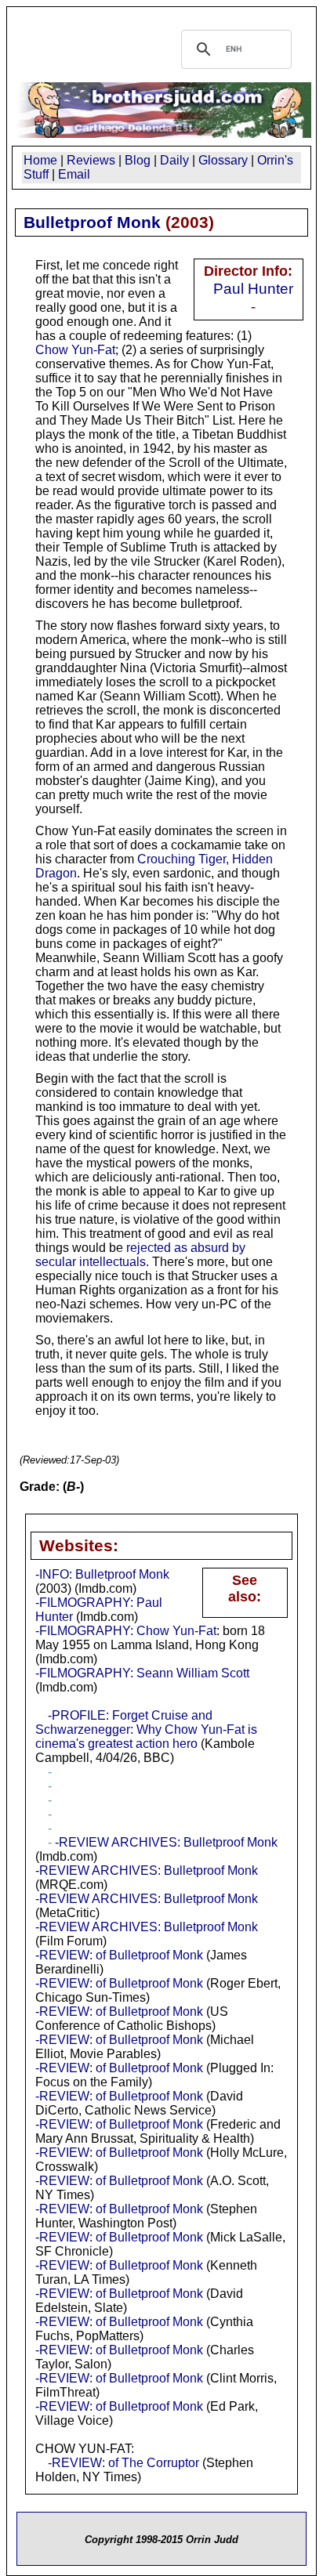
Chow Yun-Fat (75, 350)
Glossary (223, 160)
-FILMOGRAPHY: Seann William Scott (142, 1673)
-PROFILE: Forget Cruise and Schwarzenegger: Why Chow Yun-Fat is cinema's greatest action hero (146, 1729)
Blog (138, 160)
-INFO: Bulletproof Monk (102, 1574)
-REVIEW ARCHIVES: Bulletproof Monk (166, 1842)
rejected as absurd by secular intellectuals (140, 1255)
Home (40, 160)
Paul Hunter (253, 288)
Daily (174, 160)
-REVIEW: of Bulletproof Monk (119, 1955)
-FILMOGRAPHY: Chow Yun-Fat (126, 1631)
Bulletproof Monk (92, 222)
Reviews (91, 160)
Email (74, 174)
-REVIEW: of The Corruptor (123, 2463)
